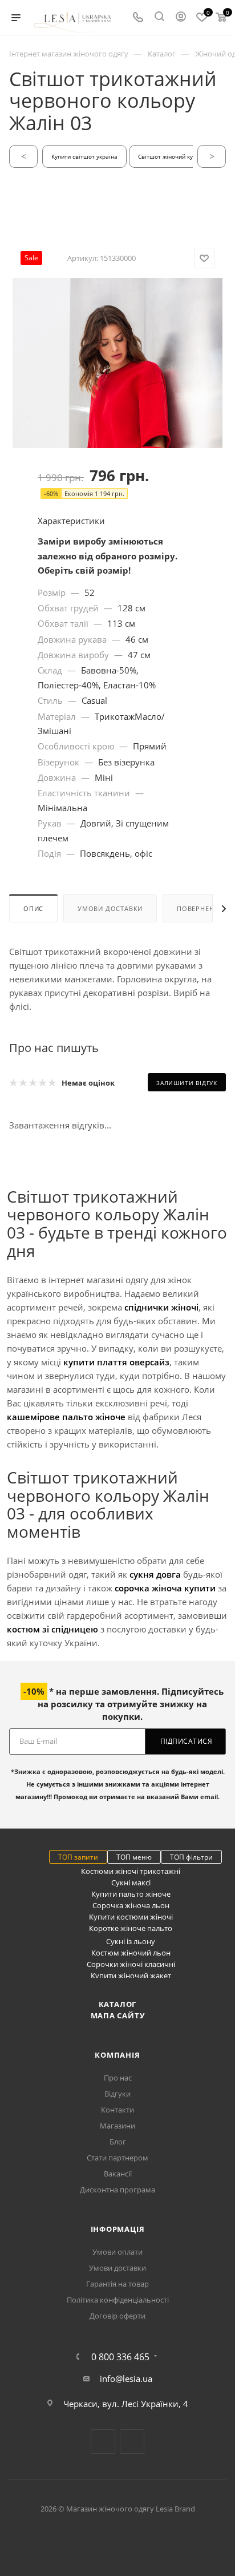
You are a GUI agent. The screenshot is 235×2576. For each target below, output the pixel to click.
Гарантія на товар (117, 2284)
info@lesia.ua (126, 2379)
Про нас (118, 2078)
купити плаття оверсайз (116, 1362)
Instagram (132, 2442)
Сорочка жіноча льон (131, 1905)
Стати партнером (117, 2158)
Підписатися (187, 1741)
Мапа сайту (118, 2015)
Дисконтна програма (117, 2190)
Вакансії (118, 2174)
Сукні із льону (131, 1941)
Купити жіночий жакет (131, 1976)
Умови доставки (110, 908)
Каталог (118, 2004)
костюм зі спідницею (52, 1629)
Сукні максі (131, 1882)
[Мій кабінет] (181, 18)
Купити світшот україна (84, 156)
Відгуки (117, 2094)
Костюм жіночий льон (131, 1953)
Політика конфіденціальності (118, 2300)
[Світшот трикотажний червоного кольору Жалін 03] (117, 434)
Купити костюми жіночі (131, 1917)
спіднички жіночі (161, 1307)
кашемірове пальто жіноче (66, 1417)
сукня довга (155, 1574)
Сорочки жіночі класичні (131, 1964)
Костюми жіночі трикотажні (131, 1871)
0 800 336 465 (120, 2357)
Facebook (103, 2442)
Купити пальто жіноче (131, 1894)
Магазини (117, 2126)
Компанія (117, 2055)
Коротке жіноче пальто (131, 1928)
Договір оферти (117, 2316)
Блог (118, 2142)
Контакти (117, 2110)
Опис (33, 908)
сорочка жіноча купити (165, 1588)
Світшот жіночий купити (172, 156)
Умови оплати (117, 2252)
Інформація (118, 2229)
